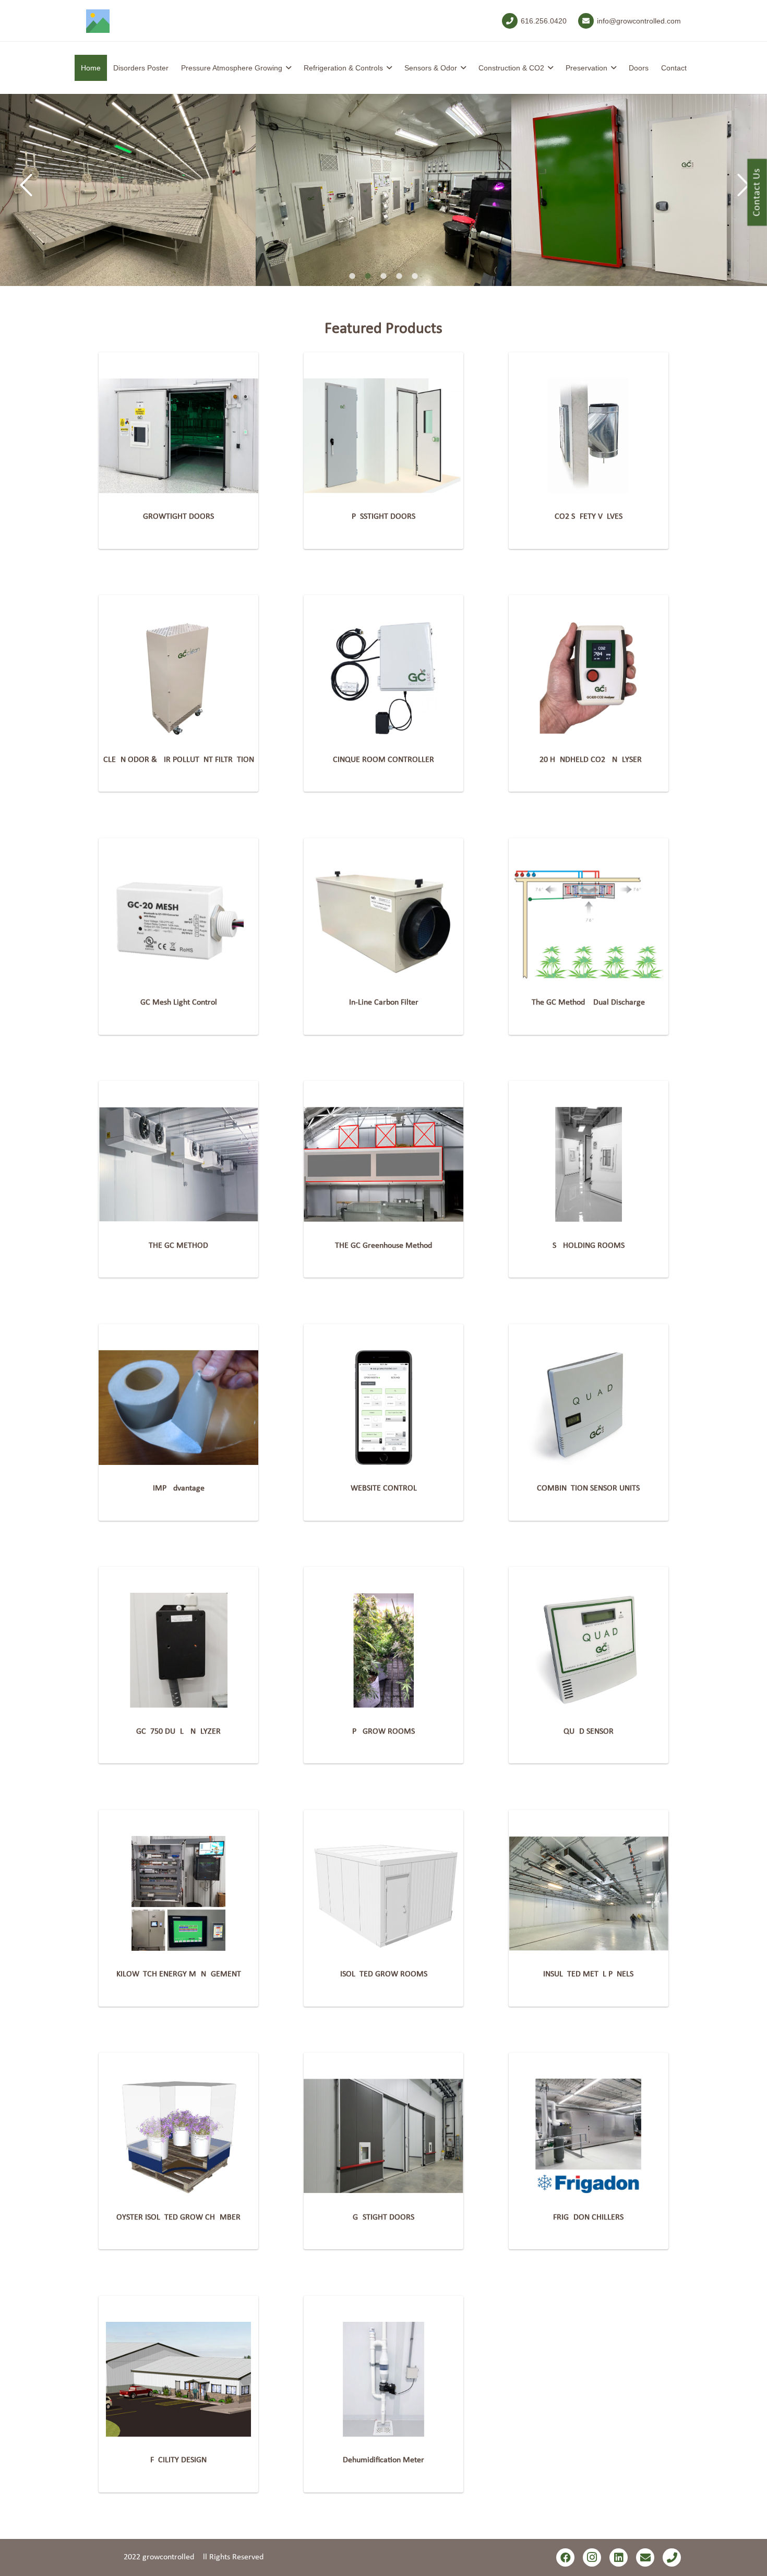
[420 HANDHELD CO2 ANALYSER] (589, 678)
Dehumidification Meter (383, 2460)
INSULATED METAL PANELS (588, 1974)
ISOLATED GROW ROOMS (384, 1974)
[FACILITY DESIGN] (178, 2379)
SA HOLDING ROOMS (589, 1246)
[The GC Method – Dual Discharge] (589, 922)
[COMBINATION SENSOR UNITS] (589, 1408)
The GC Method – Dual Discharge (588, 1003)
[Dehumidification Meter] (383, 2379)
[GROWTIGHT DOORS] (178, 436)
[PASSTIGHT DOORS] (383, 436)
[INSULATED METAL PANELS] (589, 1893)
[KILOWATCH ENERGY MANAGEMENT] (178, 1893)
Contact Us (757, 193)
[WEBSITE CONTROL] (383, 1408)
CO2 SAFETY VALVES (589, 517)
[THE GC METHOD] (178, 1164)
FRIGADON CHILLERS (588, 2217)
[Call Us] (672, 2557)
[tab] (352, 277)
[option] (128, 190)
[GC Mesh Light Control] (178, 922)
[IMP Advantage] (178, 1408)
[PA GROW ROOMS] (383, 1650)
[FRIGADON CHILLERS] (589, 2136)
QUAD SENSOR (589, 1732)
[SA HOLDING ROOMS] (589, 1164)
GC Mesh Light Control (179, 1003)
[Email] (645, 2557)
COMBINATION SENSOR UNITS (588, 1488)
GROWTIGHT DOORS (178, 517)
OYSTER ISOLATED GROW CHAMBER (178, 2217)
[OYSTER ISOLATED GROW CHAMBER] (178, 2136)
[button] (289, 68)
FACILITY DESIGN (178, 2460)
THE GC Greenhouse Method (383, 1246)
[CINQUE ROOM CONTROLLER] (383, 678)
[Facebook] (565, 2557)
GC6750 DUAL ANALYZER (178, 1732)
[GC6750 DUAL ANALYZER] (178, 1650)
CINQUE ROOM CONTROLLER (383, 760)
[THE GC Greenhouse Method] (383, 1164)
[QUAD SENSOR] (589, 1650)
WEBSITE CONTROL (384, 1488)
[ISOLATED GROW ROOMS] (383, 1893)
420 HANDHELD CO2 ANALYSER (589, 760)
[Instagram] (592, 2557)
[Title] (98, 21)
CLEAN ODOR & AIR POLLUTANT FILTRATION (179, 760)
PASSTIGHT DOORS (383, 517)
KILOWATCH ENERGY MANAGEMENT (179, 1974)
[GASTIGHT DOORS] (383, 2136)
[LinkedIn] (619, 2557)
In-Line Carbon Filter (384, 1003)
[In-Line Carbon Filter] (383, 922)
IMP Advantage (179, 1488)
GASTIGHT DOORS (383, 2217)
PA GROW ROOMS (383, 1732)
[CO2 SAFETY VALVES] (589, 436)
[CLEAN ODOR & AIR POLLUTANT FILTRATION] (178, 678)
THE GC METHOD (178, 1246)
